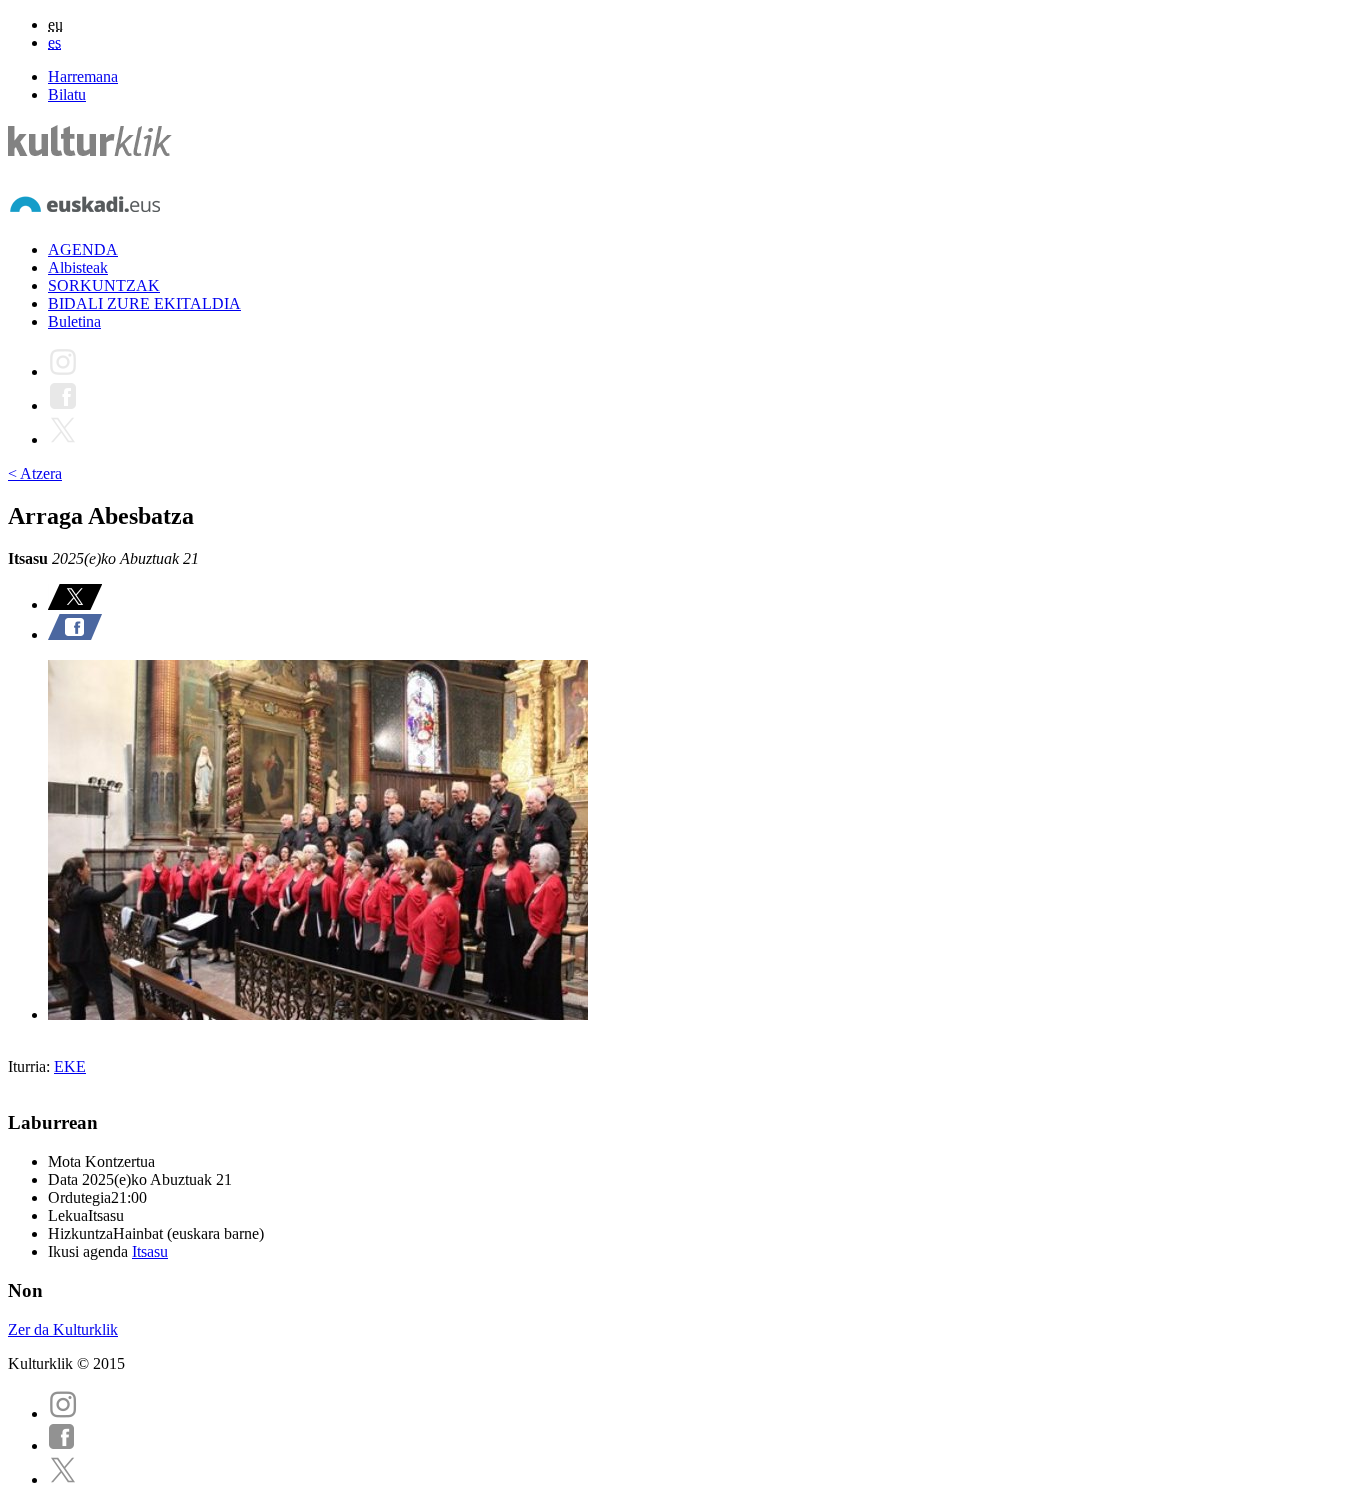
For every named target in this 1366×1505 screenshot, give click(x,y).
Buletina (74, 321)
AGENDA (83, 249)
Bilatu (67, 94)
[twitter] (63, 1479)
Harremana (83, 76)
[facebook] (62, 1445)
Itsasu (150, 1251)
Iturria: (31, 1066)
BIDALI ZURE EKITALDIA (144, 303)
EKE (70, 1066)
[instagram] (63, 1413)
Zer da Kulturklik (63, 1329)
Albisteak (78, 267)
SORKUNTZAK (104, 285)
